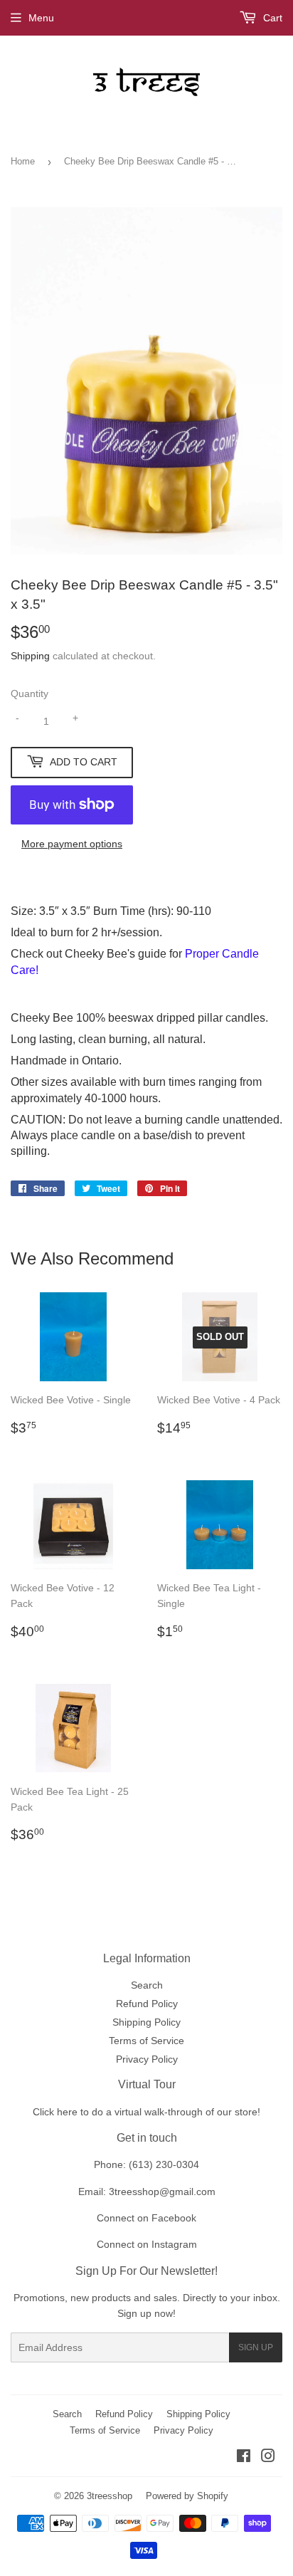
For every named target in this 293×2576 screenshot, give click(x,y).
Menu (41, 18)
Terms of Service (146, 2041)
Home (23, 161)
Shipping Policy (146, 2022)
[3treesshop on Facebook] (244, 2458)
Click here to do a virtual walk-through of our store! (146, 2112)
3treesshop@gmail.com (162, 2192)
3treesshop (110, 2496)
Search (147, 1985)
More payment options (72, 844)
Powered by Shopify (187, 2496)
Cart (271, 18)
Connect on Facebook (146, 2218)
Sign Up (256, 2347)
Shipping (30, 656)
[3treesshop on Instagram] (268, 2458)
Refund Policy (147, 2004)
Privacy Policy (147, 2059)
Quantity (30, 693)
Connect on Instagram (147, 2244)
